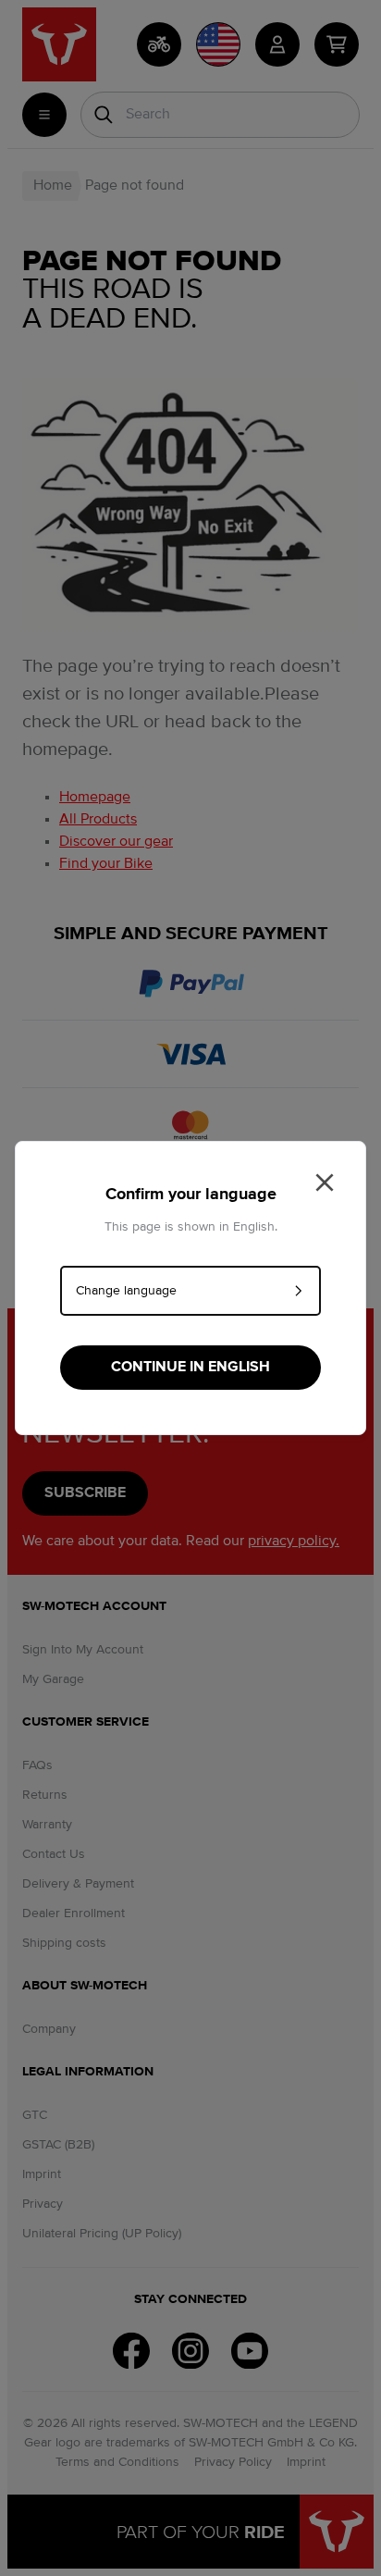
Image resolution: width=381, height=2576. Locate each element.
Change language (126, 1291)
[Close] (325, 1183)
